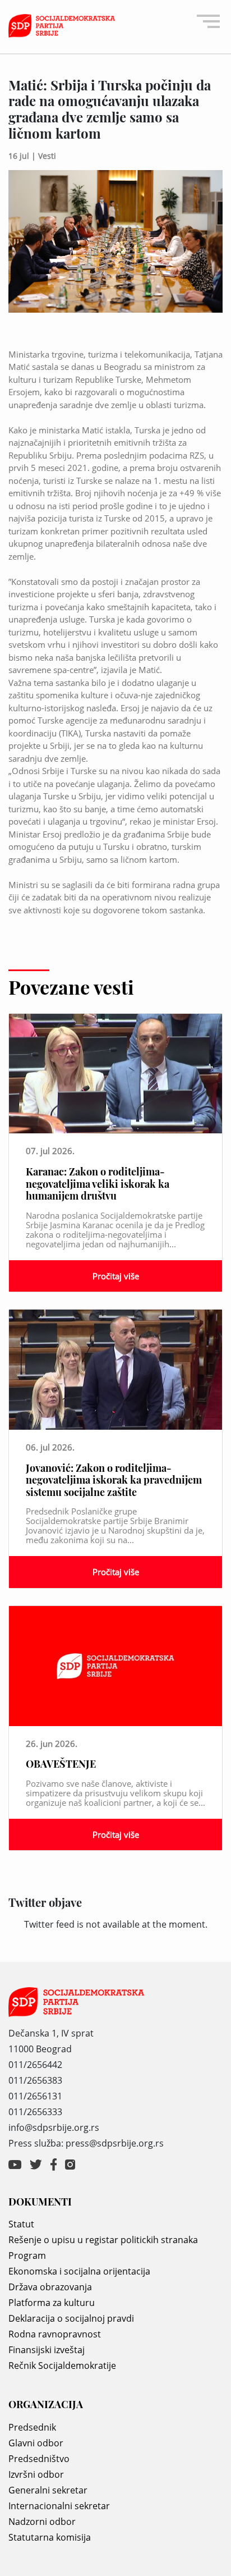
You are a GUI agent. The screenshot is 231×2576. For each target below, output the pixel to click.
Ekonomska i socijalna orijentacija (79, 2271)
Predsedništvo (39, 2459)
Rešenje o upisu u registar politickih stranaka (103, 2240)
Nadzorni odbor (42, 2522)
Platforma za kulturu (52, 2303)
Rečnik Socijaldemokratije (62, 2365)
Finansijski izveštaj (47, 2350)
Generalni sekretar (48, 2490)
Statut (21, 2224)
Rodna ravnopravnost (55, 2334)
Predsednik (32, 2427)
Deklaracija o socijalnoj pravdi (71, 2318)
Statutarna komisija (50, 2537)
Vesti (47, 156)
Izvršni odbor (36, 2474)
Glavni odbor (36, 2443)
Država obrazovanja (50, 2287)
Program (27, 2255)
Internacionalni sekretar (59, 2506)
